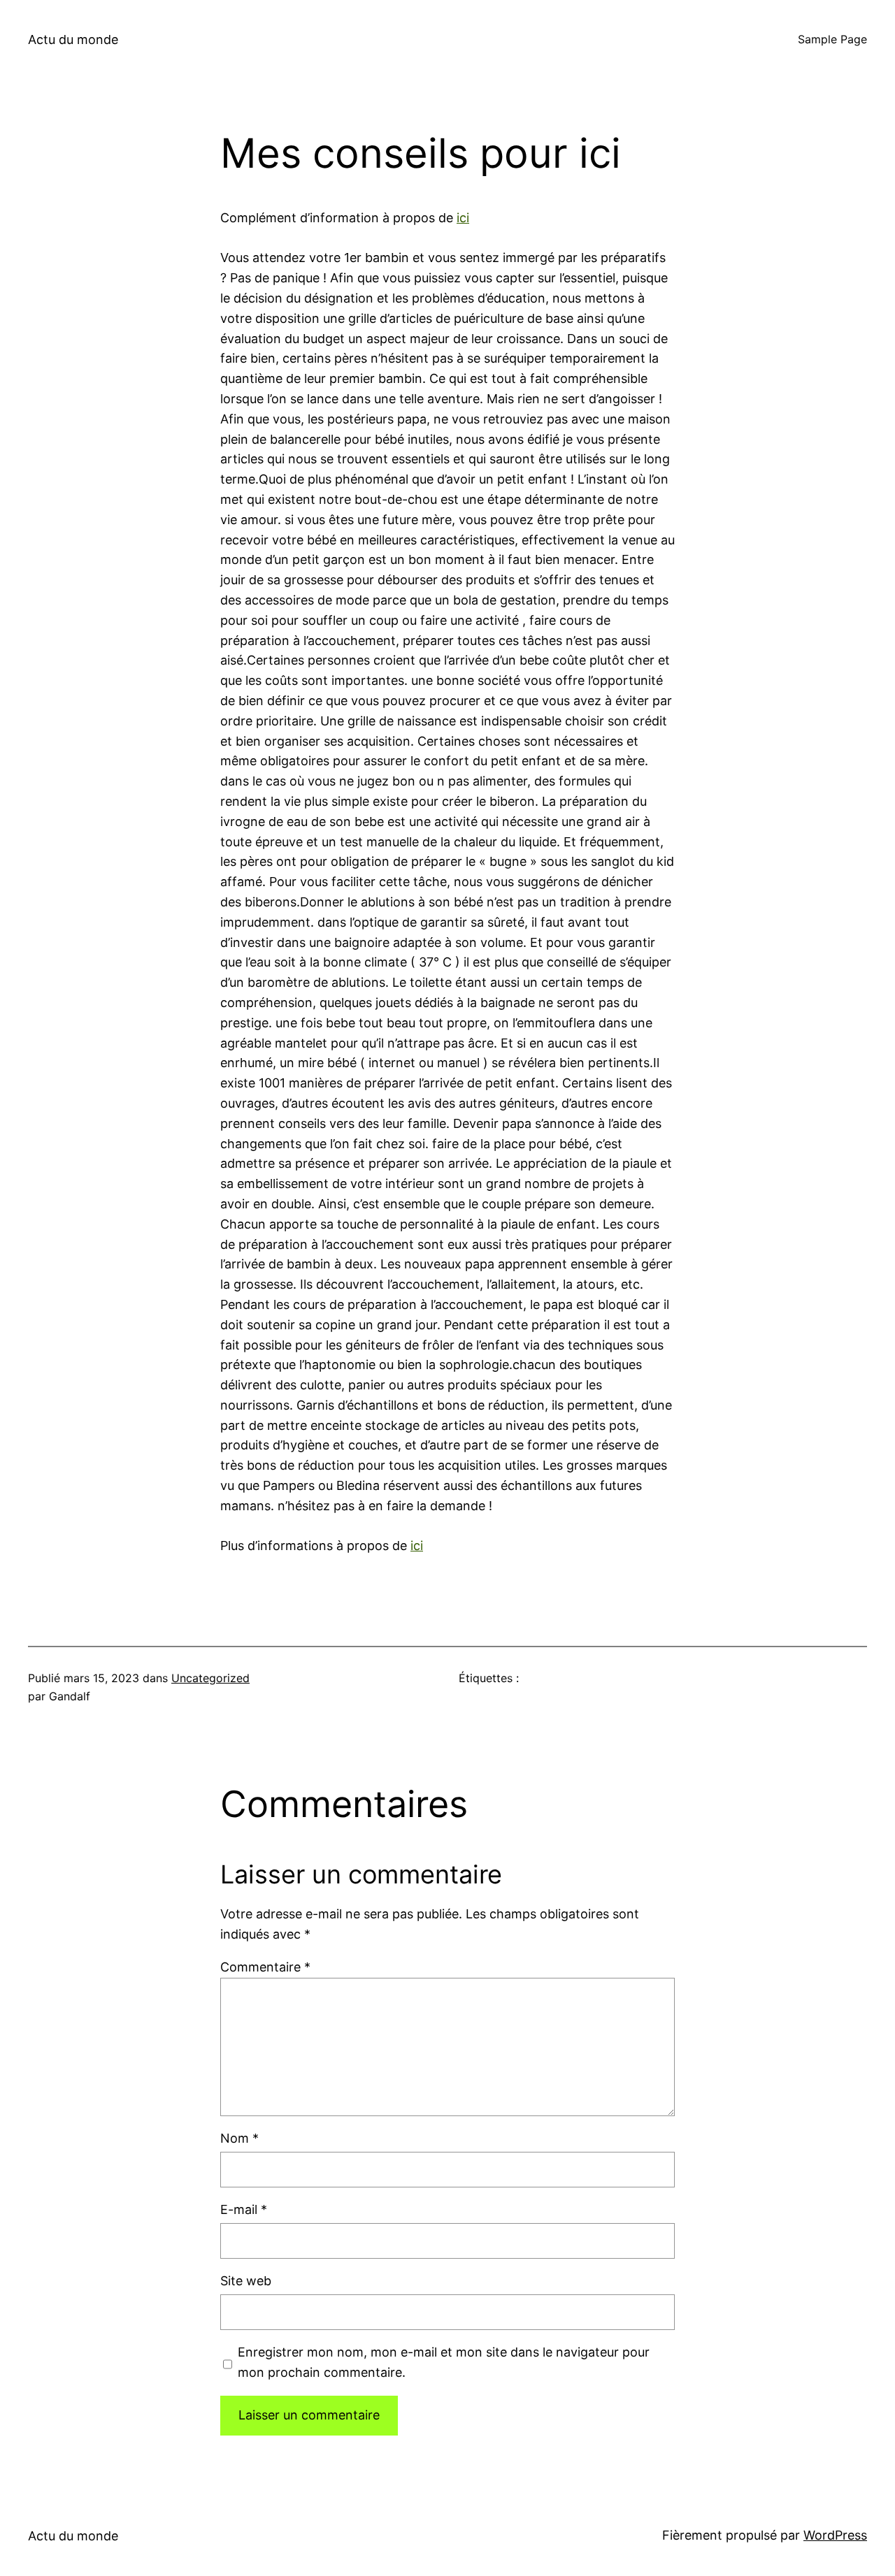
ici (463, 218)
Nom (239, 2138)
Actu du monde (73, 39)
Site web (246, 2281)
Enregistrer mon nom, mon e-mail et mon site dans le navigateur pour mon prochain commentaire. (444, 2362)
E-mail (244, 2209)
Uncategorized (210, 1678)
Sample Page (832, 39)
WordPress (835, 2535)
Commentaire (265, 1967)
